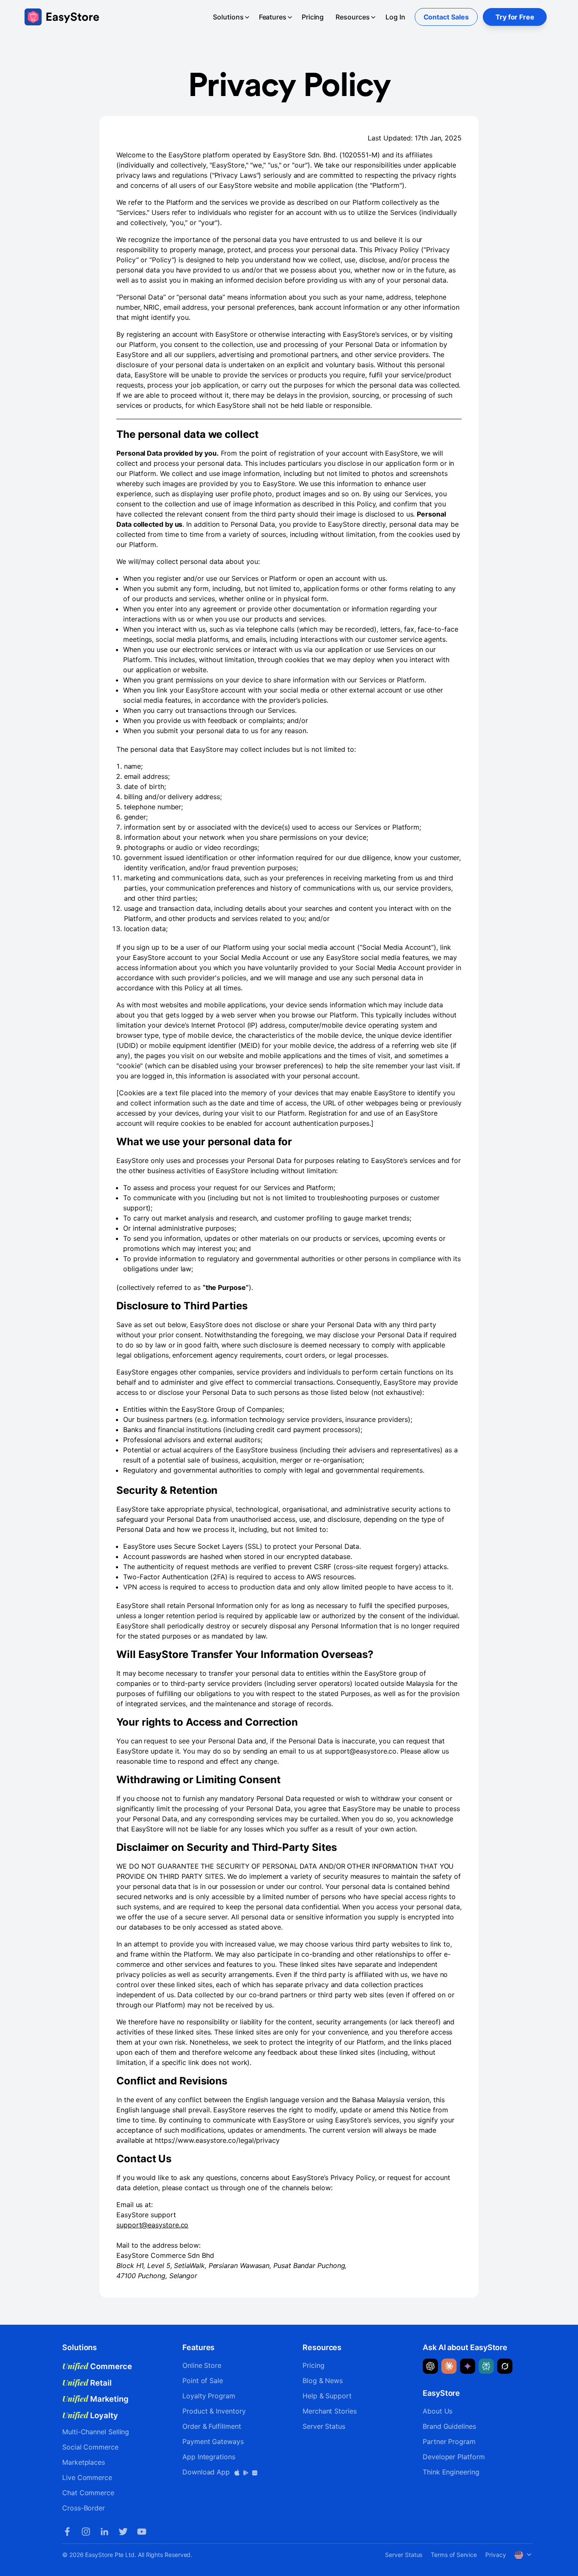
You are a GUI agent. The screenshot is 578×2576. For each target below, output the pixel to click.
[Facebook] (67, 2532)
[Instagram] (86, 2532)
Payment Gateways (213, 2441)
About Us (438, 2411)
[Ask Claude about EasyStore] (449, 2366)
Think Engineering (451, 2472)
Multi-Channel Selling (96, 2432)
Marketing (95, 2399)
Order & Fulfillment (212, 2426)
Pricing (313, 17)
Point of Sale (203, 2381)
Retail (87, 2383)
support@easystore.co (152, 2225)
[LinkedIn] (105, 2532)
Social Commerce (90, 2447)
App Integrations (209, 2457)
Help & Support (327, 2396)
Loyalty (90, 2415)
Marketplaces (84, 2462)
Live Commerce (87, 2477)
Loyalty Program (209, 2396)
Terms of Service (454, 2555)
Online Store (202, 2365)
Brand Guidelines (449, 2426)
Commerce (97, 2366)
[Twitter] (123, 2532)
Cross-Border (84, 2508)
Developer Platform (454, 2457)
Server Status (324, 2426)
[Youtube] (142, 2532)
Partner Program (449, 2441)
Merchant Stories (330, 2411)
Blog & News (323, 2381)
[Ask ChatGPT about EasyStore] (430, 2366)
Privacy (495, 2555)
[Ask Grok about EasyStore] (505, 2366)
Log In (395, 17)
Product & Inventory (214, 2411)
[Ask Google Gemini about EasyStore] (468, 2366)
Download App (207, 2472)
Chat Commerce (88, 2493)
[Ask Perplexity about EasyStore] (486, 2366)
